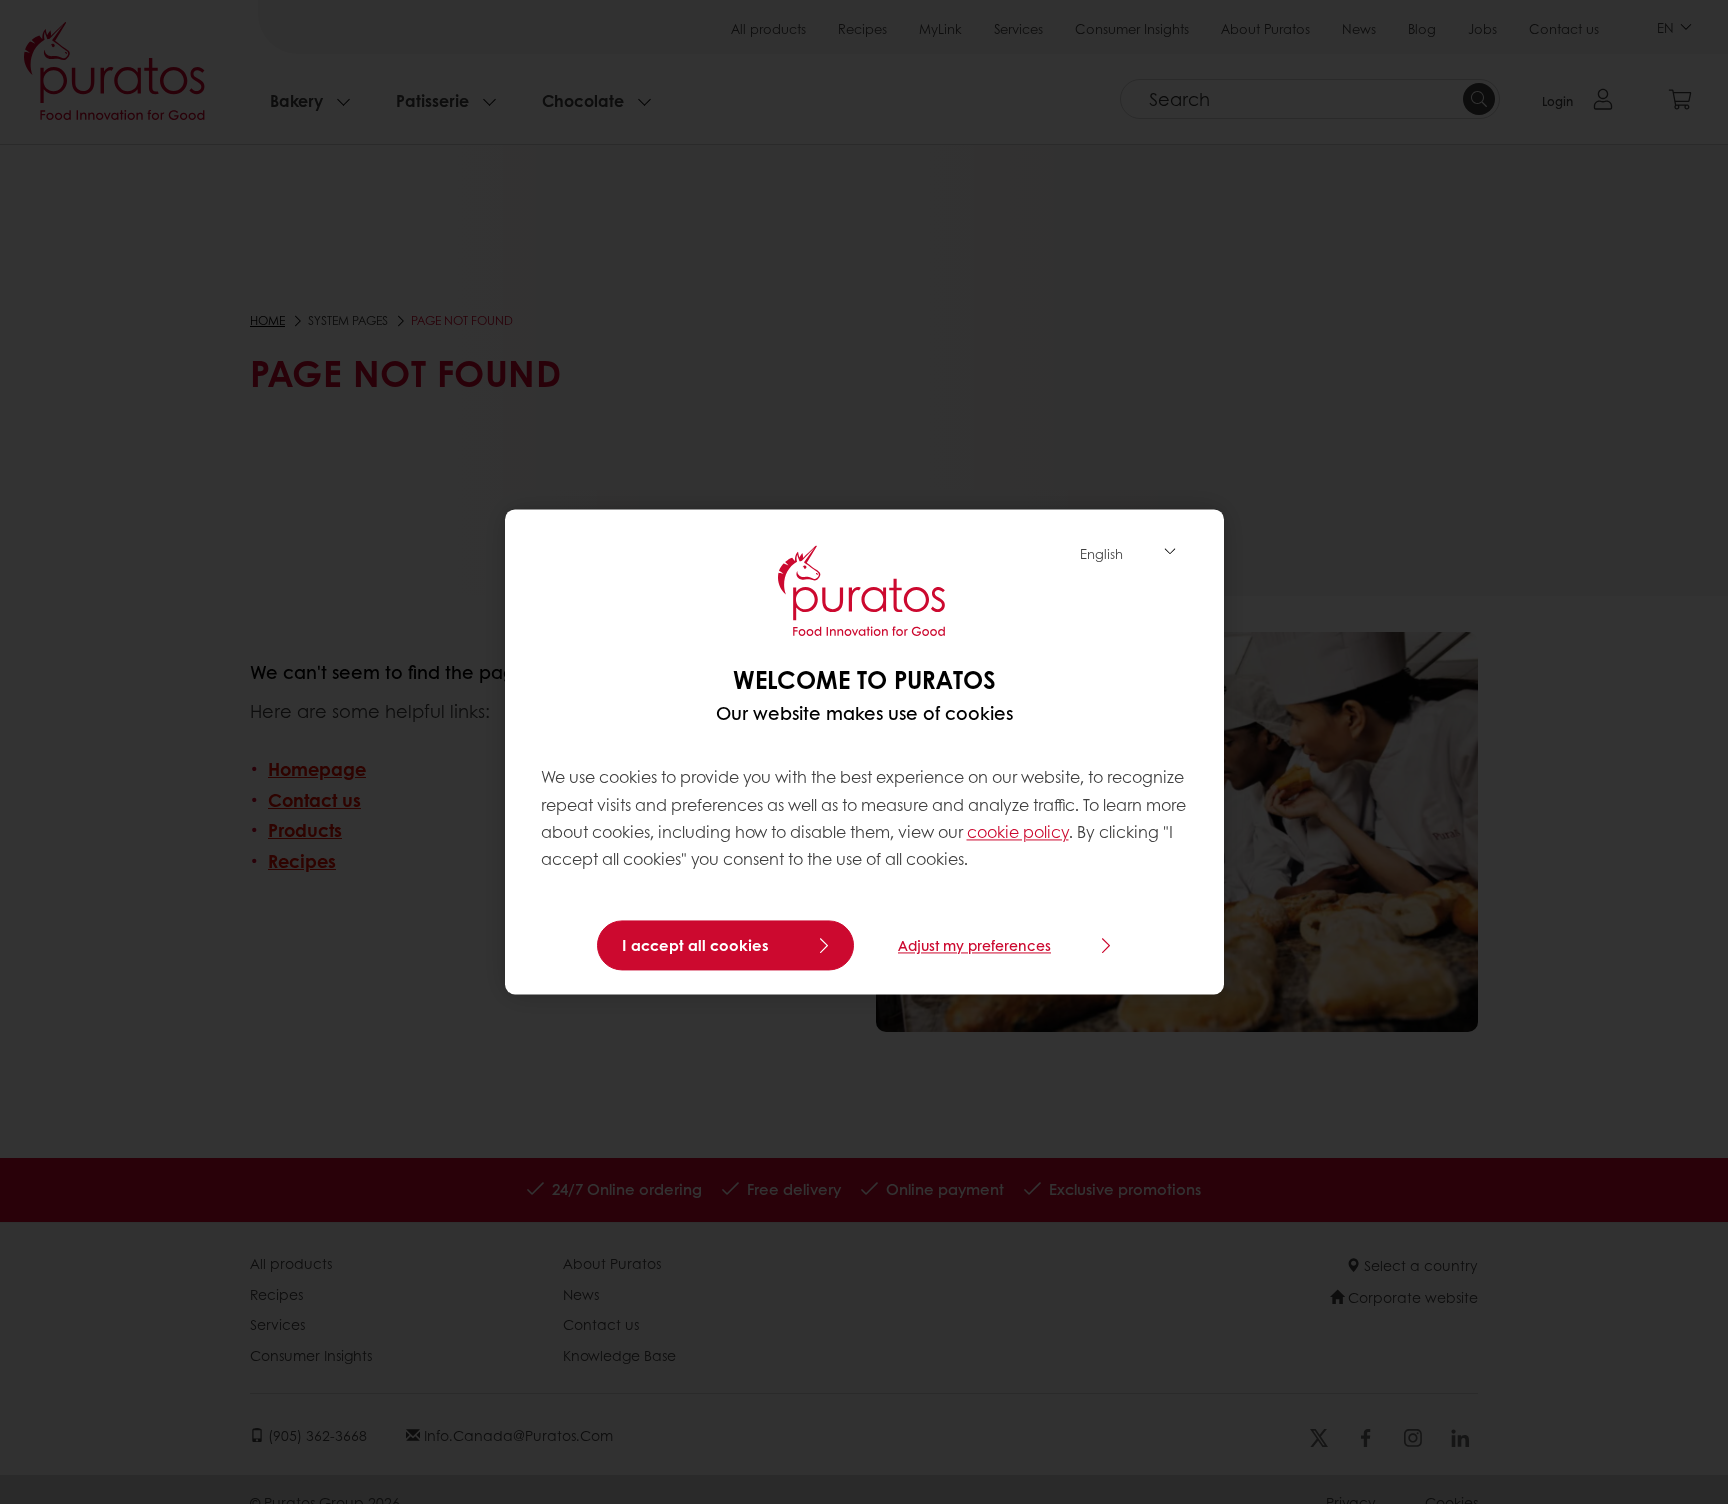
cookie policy (1018, 831)
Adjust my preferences (974, 946)
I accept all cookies (695, 946)
